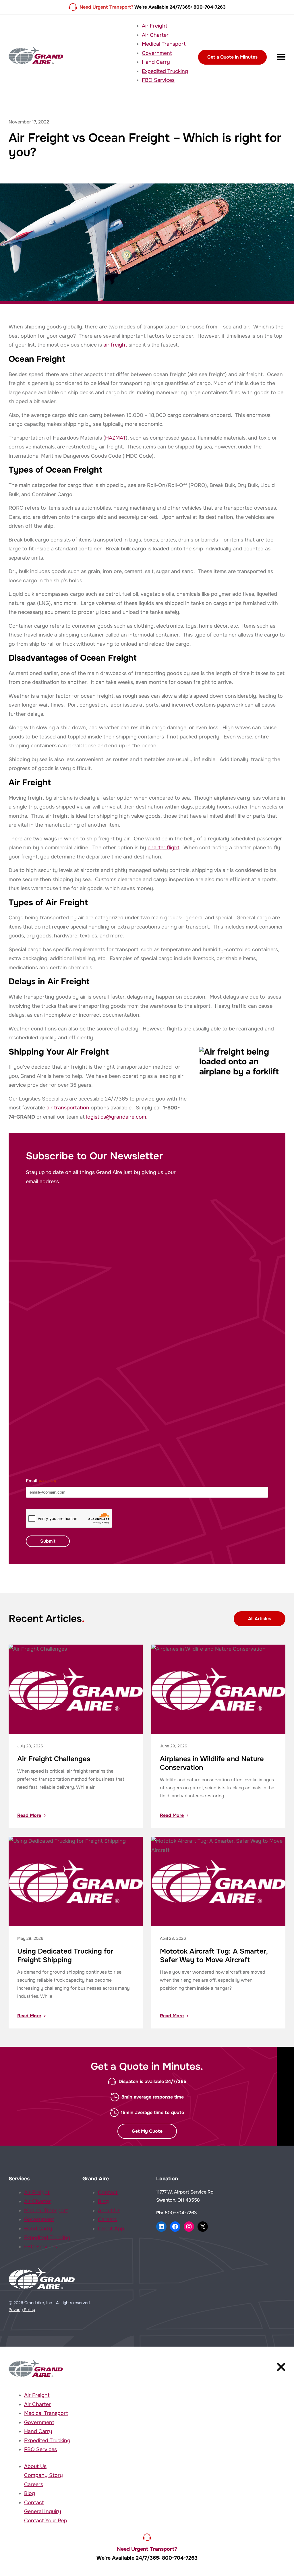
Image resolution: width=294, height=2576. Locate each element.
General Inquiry (43, 2511)
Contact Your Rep (46, 2521)
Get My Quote (147, 2131)
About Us (109, 2211)
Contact (108, 2192)
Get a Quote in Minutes (232, 57)
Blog (103, 2201)
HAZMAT (115, 438)
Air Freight (155, 26)
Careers (107, 2219)
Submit (48, 1541)
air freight (115, 345)
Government (157, 53)
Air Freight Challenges (54, 1759)
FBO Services (158, 80)
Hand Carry (156, 62)
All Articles (260, 1619)
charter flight (164, 848)
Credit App (111, 2229)
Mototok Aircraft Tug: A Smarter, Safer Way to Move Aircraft (214, 1956)
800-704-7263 (181, 2213)
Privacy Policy (22, 2310)
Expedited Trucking (165, 71)
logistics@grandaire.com (116, 1117)
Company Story (43, 2475)
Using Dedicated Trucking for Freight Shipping (65, 1956)
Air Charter (155, 35)
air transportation (68, 1108)
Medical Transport (164, 44)
